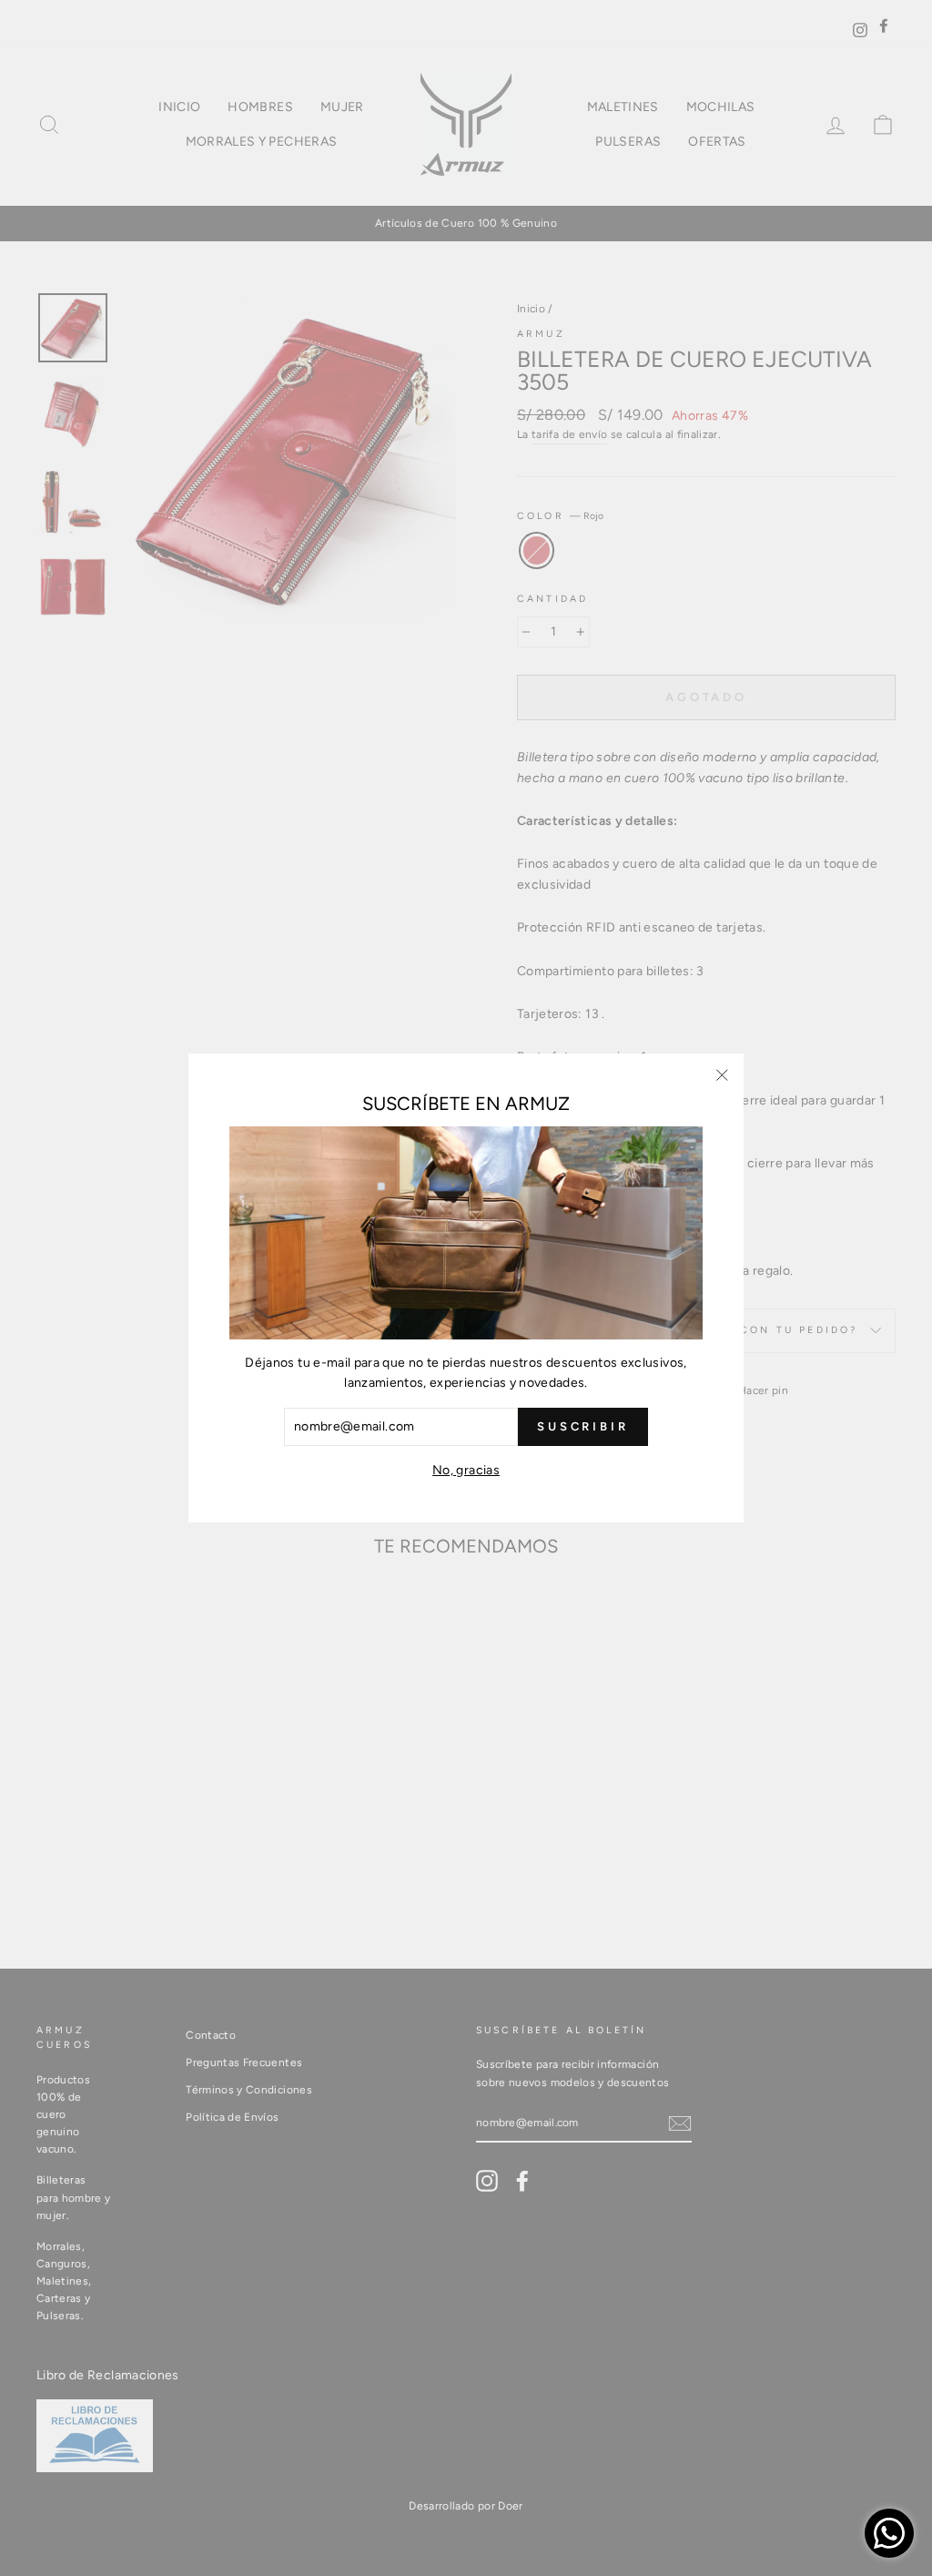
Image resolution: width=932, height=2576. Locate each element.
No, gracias (466, 1470)
